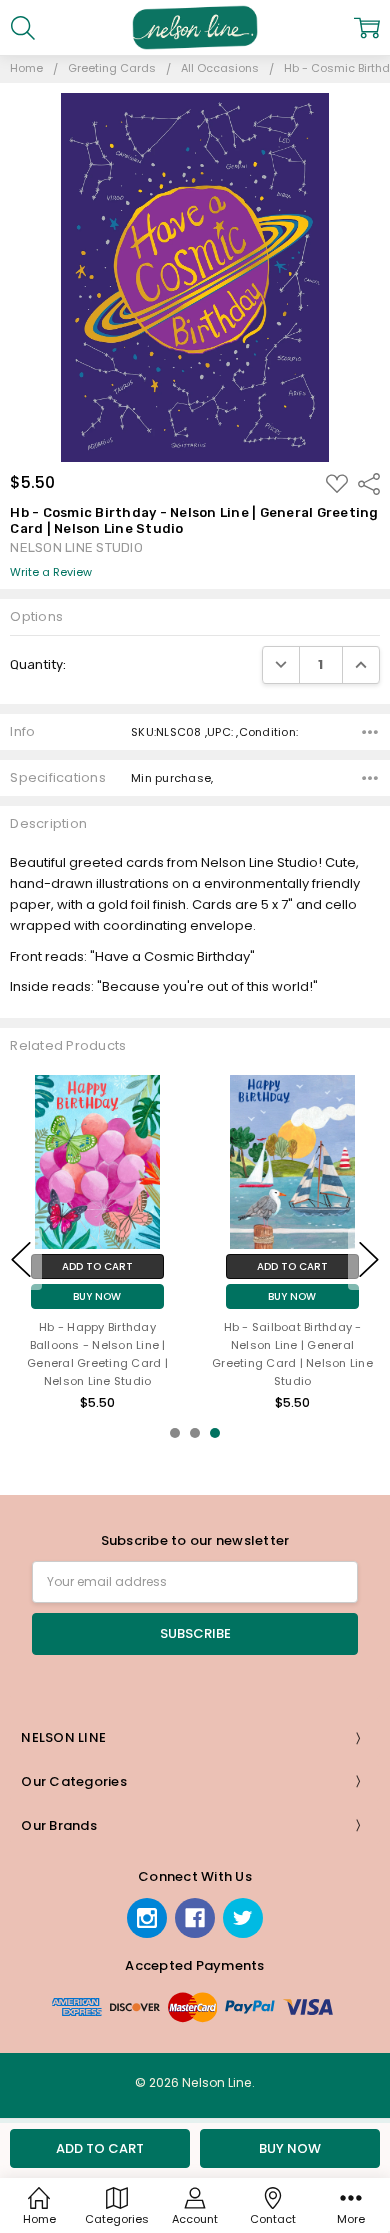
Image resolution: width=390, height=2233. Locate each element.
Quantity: (38, 664)
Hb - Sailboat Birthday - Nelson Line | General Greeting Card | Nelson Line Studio (292, 1353)
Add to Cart (97, 1266)
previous (21, 1259)
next (369, 1259)
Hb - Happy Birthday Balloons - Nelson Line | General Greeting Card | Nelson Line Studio (97, 1353)
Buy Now (97, 1296)
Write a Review (51, 572)
